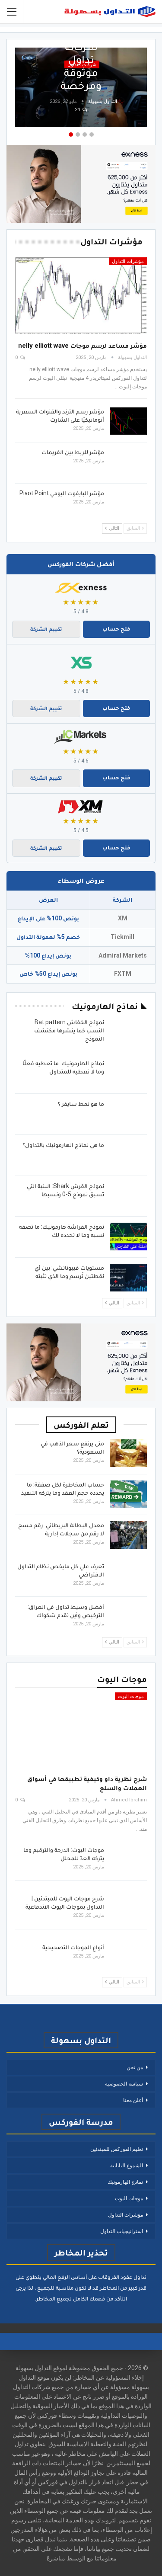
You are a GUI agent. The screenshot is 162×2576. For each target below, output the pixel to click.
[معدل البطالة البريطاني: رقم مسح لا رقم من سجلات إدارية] (128, 1535)
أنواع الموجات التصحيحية (73, 1947)
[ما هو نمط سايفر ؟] (128, 1114)
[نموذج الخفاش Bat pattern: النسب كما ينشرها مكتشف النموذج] (128, 1032)
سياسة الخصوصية (124, 2084)
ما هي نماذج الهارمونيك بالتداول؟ (63, 1145)
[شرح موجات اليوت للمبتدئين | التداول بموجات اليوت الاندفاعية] (128, 1908)
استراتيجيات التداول (122, 2231)
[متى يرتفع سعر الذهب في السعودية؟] (128, 1453)
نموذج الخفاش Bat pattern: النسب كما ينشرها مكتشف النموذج (69, 1030)
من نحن (135, 2067)
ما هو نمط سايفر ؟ (81, 1104)
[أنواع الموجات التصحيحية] (128, 1957)
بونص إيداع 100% (48, 955)
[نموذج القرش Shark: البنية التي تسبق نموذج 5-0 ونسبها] (128, 1196)
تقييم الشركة (46, 629)
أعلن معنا (133, 2100)
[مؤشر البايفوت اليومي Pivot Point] (128, 503)
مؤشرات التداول (128, 261)
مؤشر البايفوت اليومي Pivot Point (62, 493)
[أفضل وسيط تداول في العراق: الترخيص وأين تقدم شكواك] (128, 1617)
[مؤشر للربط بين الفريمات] (128, 462)
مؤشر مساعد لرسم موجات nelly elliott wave (83, 346)
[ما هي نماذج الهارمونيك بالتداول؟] (128, 1155)
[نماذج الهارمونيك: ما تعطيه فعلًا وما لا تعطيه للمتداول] (128, 1073)
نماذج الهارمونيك (125, 2182)
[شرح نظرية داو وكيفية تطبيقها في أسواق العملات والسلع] (81, 1731)
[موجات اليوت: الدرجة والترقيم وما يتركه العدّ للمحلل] (128, 1860)
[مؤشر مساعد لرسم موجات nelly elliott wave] (81, 296)
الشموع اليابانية (127, 2166)
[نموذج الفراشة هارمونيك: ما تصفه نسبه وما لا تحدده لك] (128, 1237)
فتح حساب (116, 629)
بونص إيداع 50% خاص (48, 974)
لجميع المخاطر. (53, 2299)
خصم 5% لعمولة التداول (48, 937)
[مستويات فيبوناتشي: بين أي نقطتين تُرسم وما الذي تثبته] (128, 1278)
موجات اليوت (131, 1697)
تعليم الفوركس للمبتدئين (117, 2149)
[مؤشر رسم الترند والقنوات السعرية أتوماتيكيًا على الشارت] (128, 421)
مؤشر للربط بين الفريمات (73, 452)
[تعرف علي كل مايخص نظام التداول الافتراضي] (128, 1576)
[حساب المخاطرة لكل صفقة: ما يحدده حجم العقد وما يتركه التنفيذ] (128, 1494)
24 (78, 110)
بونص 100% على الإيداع (48, 918)
